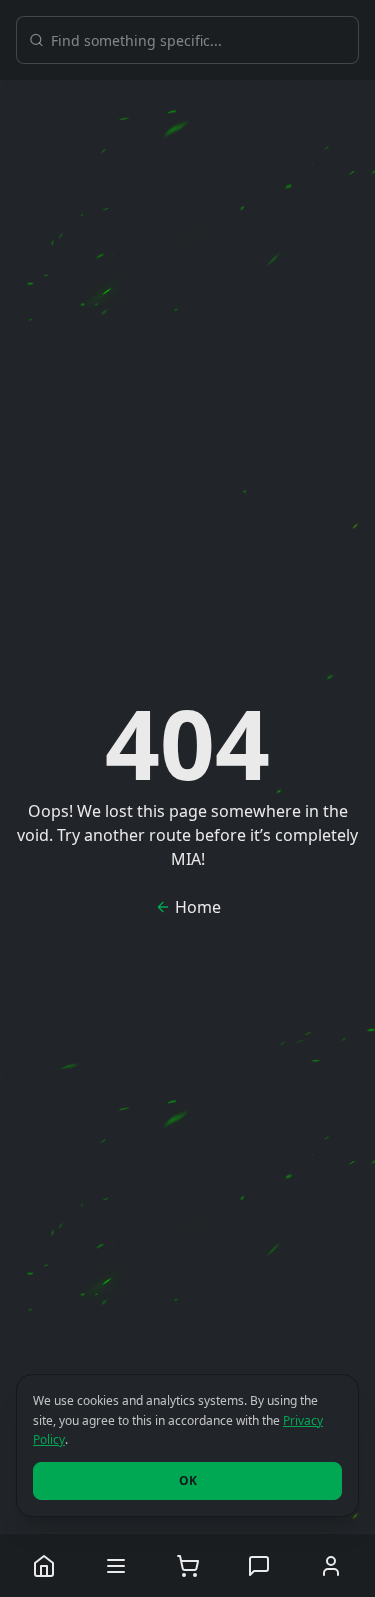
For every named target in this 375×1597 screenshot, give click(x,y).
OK (188, 1480)
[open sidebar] (116, 1565)
